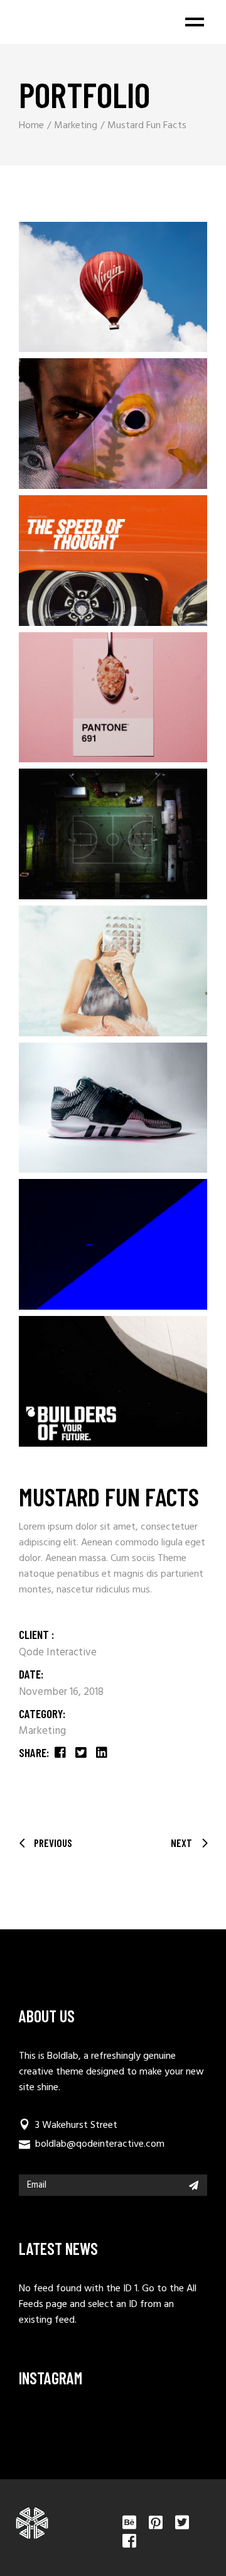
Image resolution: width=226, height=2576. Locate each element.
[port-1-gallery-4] (113, 971)
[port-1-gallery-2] (113, 561)
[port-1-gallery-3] (113, 287)
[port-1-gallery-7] (113, 1381)
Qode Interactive (58, 1652)
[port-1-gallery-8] (113, 1244)
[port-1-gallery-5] (113, 834)
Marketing (42, 1731)
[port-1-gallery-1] (113, 424)
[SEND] (194, 2185)
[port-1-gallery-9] (113, 1108)
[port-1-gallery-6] (113, 698)
